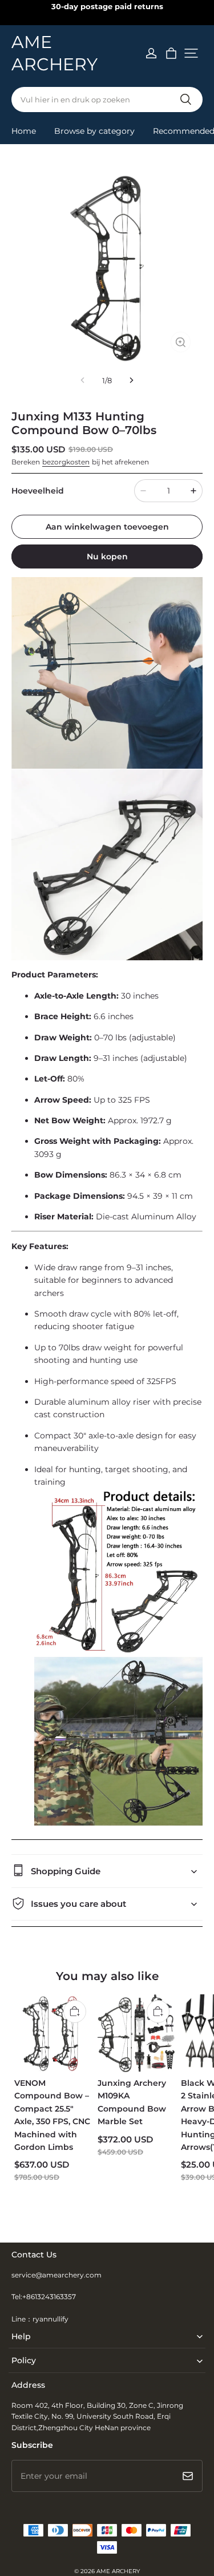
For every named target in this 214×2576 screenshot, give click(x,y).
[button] (191, 53)
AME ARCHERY (118, 2571)
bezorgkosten (66, 462)
